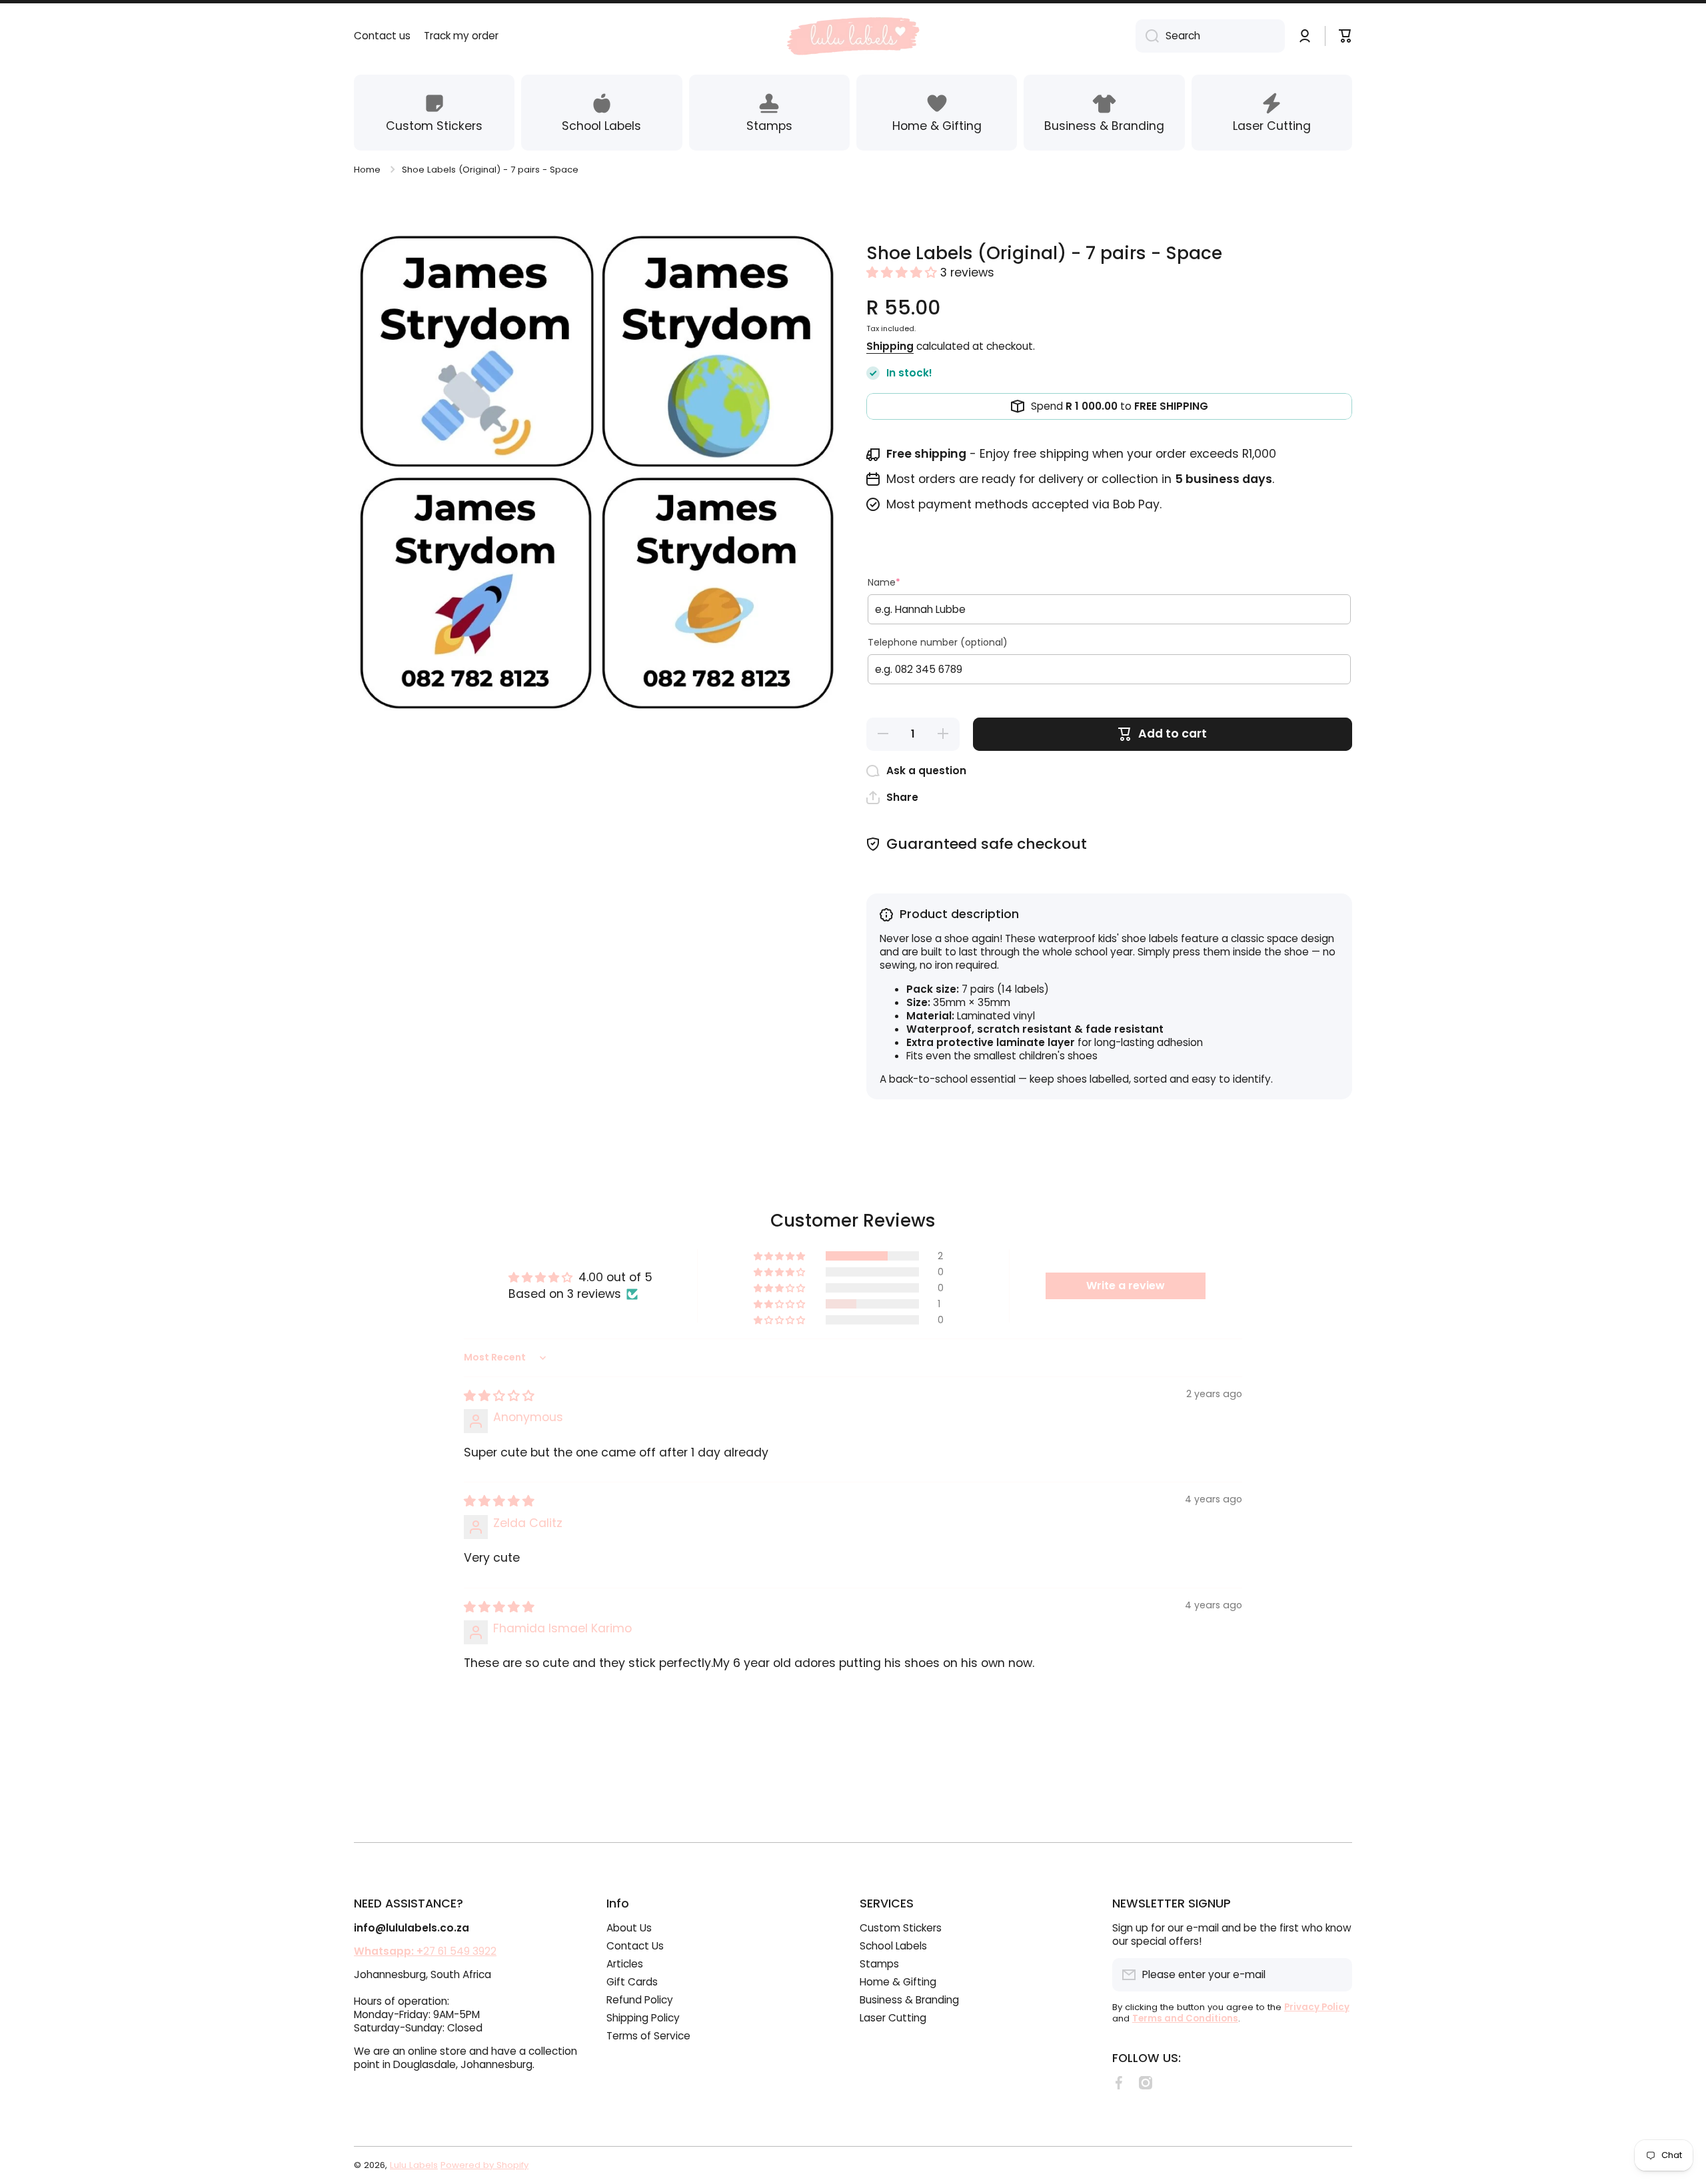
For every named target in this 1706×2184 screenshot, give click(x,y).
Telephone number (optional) (938, 642)
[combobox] (1210, 36)
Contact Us (635, 1946)
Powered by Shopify (484, 2165)
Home (367, 170)
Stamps (879, 1964)
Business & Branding (909, 2000)
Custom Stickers (901, 1928)
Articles (625, 1964)
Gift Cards (632, 1982)
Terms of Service (648, 2036)
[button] (903, 273)
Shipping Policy (643, 2018)
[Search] (1147, 36)
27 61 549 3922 (425, 1951)
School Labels (893, 1946)
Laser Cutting (893, 2018)
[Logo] (853, 36)
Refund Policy (640, 2000)
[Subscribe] (1335, 1975)
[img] (499, 1396)
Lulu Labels (414, 2165)
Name (884, 582)
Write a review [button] (1126, 1286)
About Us (629, 1928)
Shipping (890, 346)
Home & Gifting (898, 1982)
